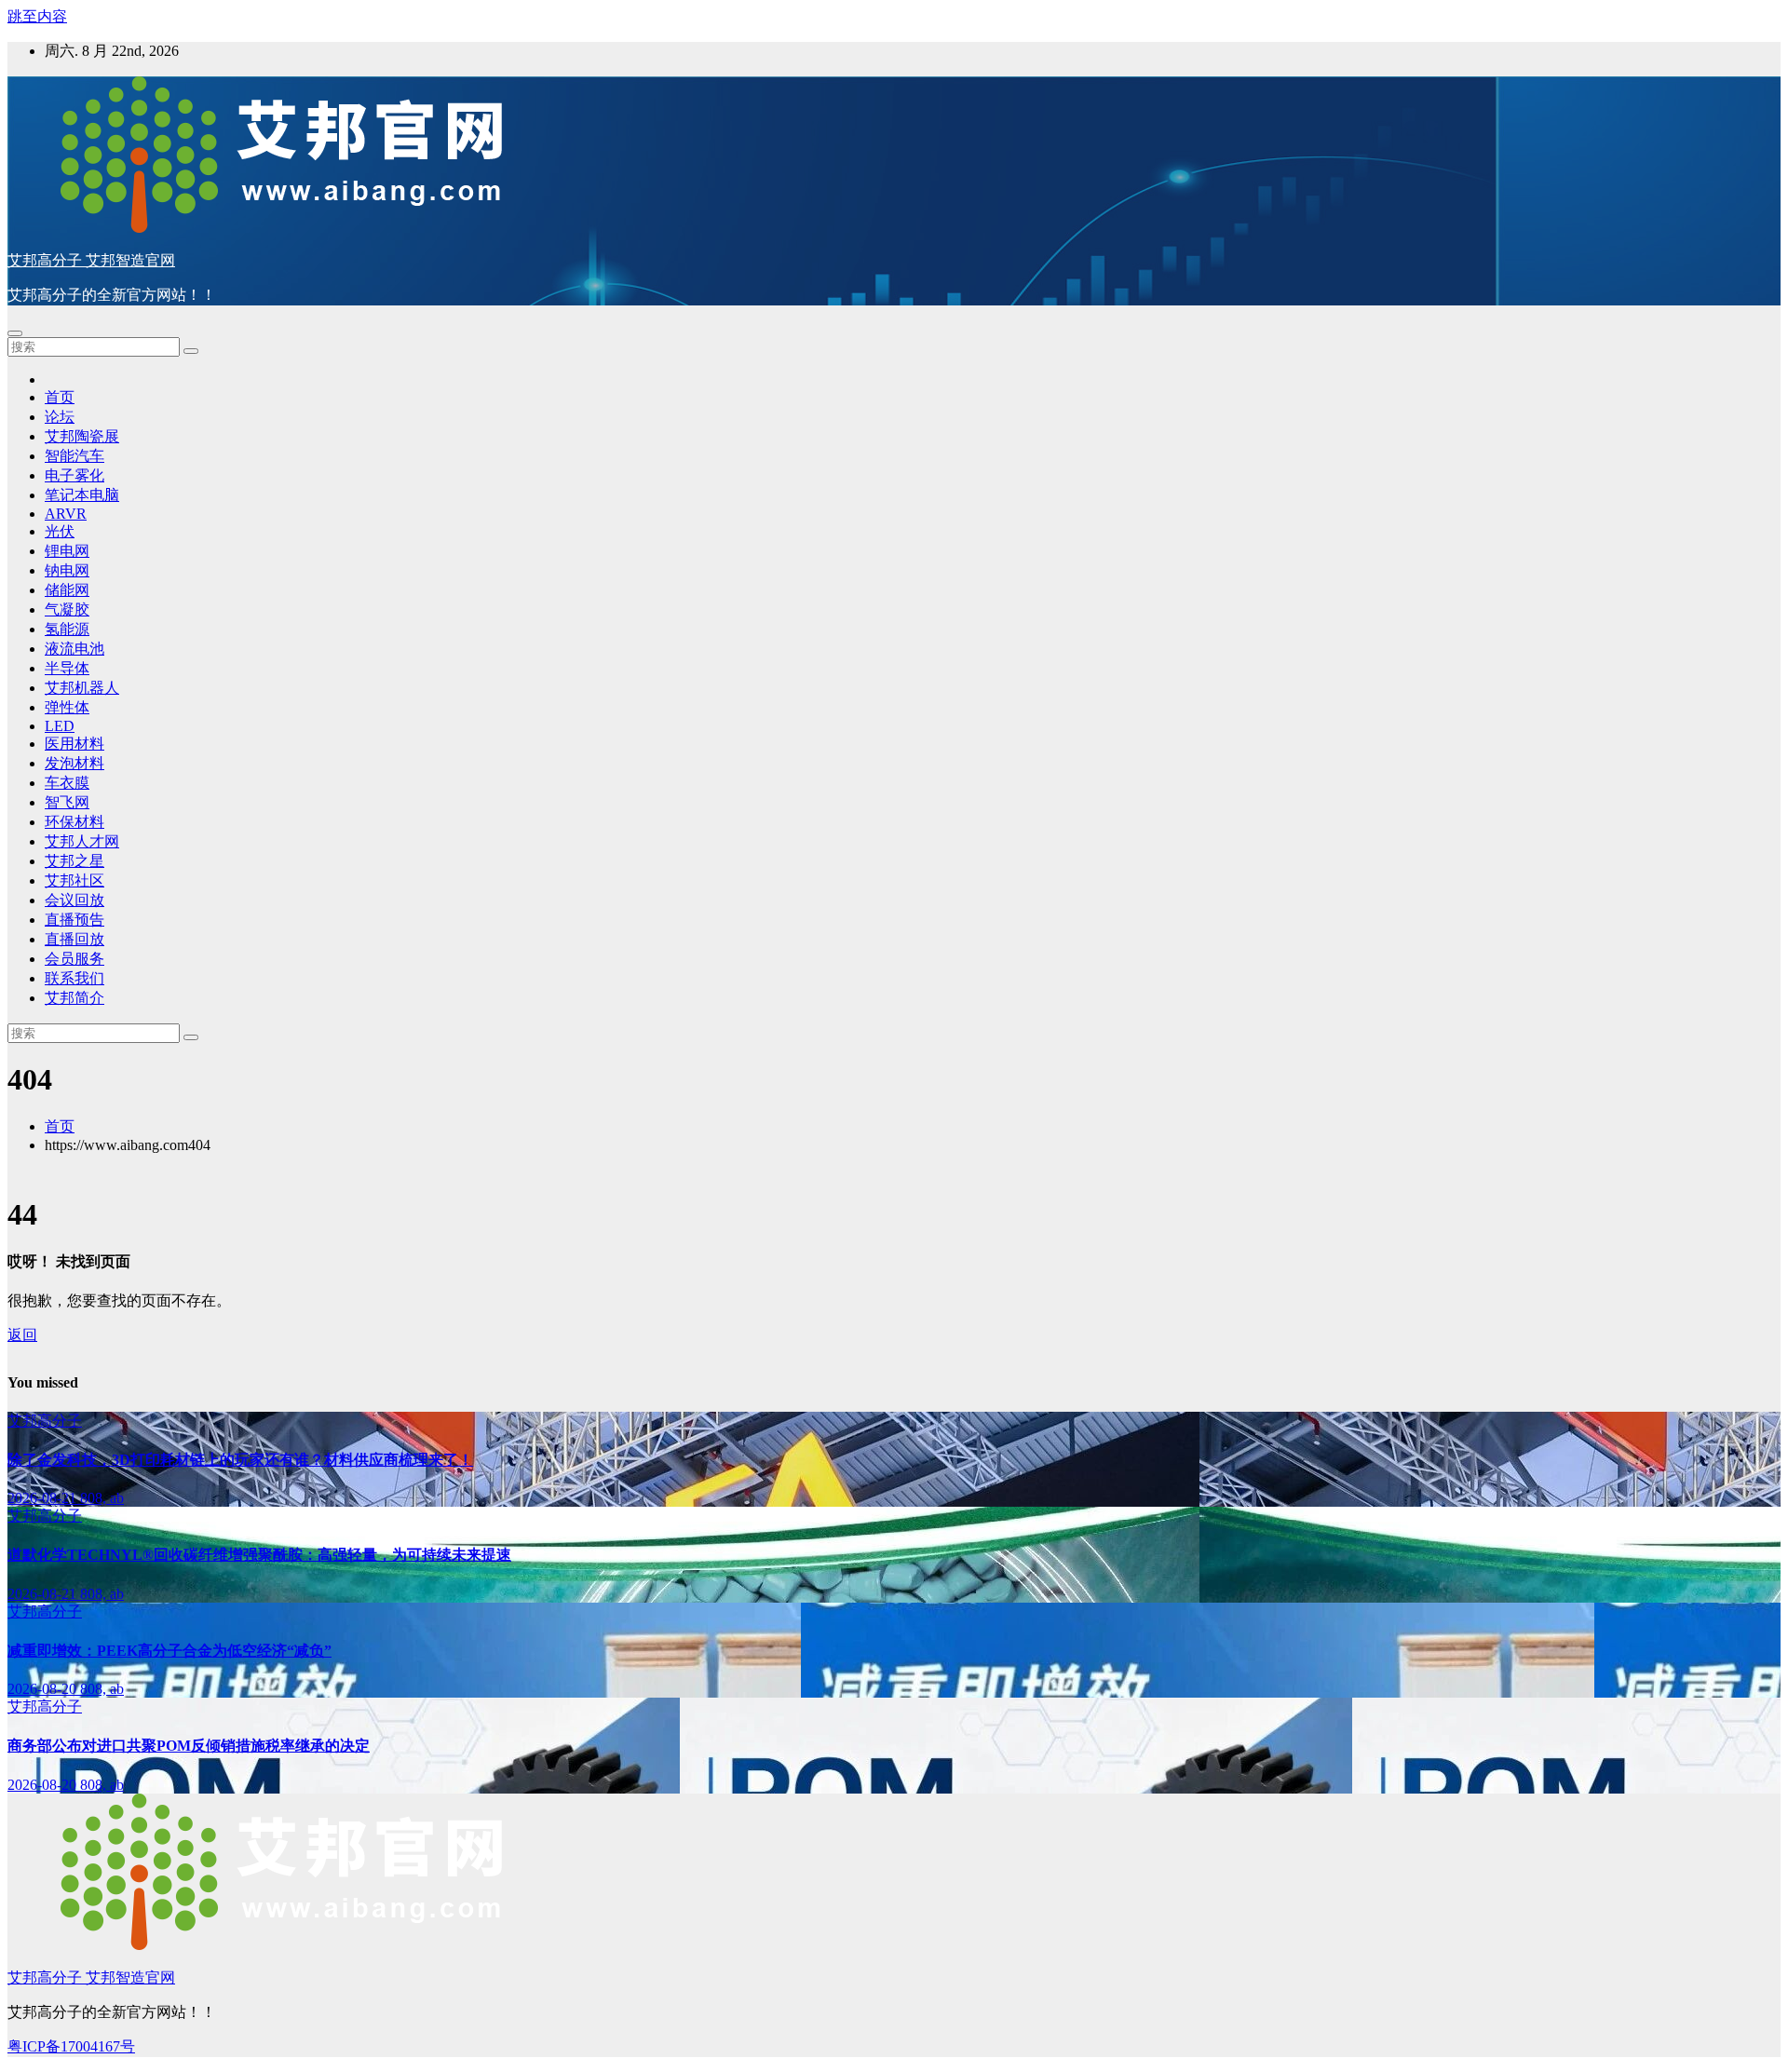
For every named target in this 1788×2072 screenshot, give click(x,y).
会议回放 (74, 900)
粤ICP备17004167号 (71, 2046)
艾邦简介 (74, 998)
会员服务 (74, 959)
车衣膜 (67, 783)
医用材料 (74, 744)
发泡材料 (74, 763)
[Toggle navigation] (15, 333)
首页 (60, 397)
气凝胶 (67, 609)
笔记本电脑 (82, 495)
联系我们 (74, 978)
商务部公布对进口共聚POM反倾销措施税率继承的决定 (189, 1746)
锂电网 (67, 551)
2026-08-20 (44, 1689)
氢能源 (67, 629)
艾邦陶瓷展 (82, 436)
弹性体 (67, 707)
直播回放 (74, 939)
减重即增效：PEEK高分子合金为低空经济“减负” (169, 1651)
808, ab (102, 1498)
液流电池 (74, 649)
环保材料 (74, 822)
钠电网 (67, 570)
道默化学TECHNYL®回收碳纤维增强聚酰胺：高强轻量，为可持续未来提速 (259, 1555)
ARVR (66, 514)
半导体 (67, 668)
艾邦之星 (74, 861)
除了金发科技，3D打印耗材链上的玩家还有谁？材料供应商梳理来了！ (240, 1460)
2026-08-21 (44, 1498)
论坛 (60, 417)
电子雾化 (74, 475)
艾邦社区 (74, 880)
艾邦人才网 (82, 841)
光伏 (60, 531)
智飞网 (67, 802)
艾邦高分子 (45, 1421)
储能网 (67, 590)
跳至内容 (37, 16)
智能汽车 (74, 456)
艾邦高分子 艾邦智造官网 (91, 260)
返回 (22, 1335)
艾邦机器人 (82, 688)
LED (60, 726)
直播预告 (74, 920)
